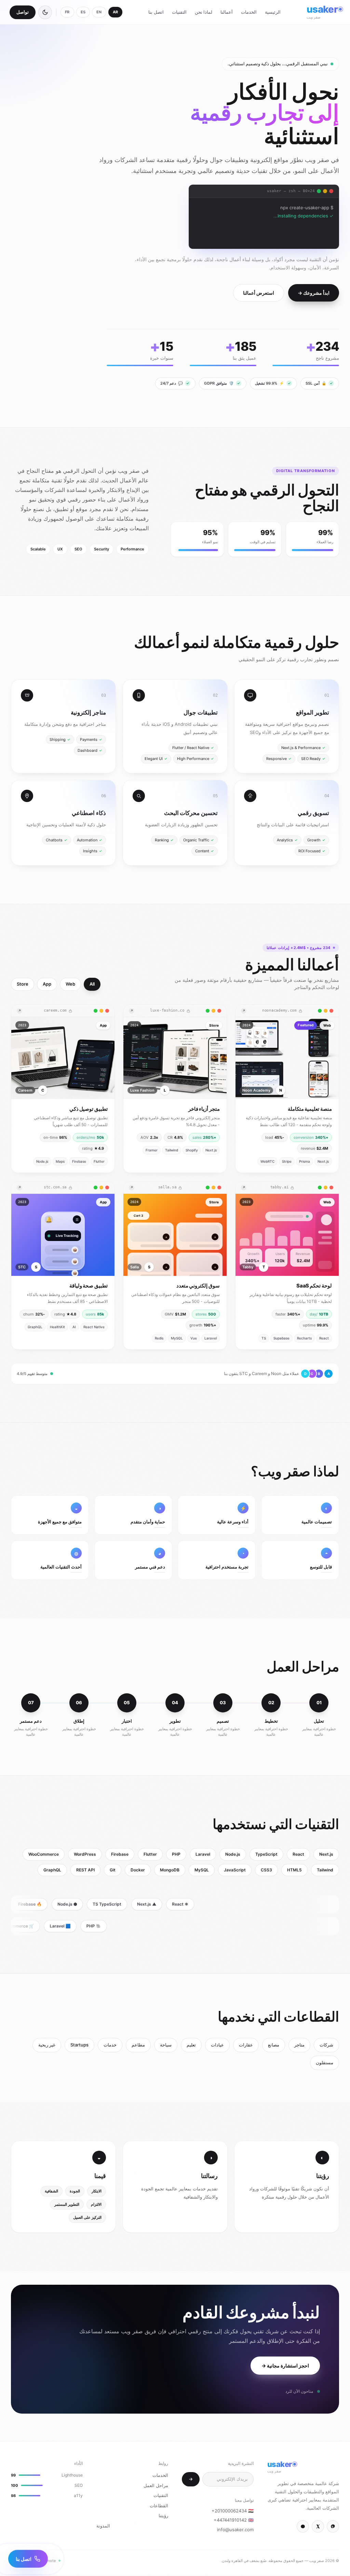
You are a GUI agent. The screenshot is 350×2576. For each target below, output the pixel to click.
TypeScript (266, 1854)
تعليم (191, 2045)
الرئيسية (273, 12)
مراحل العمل (156, 2485)
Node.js (233, 1854)
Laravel (203, 1854)
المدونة (103, 2526)
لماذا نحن (204, 12)
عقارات (246, 2045)
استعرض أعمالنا (259, 293)
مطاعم (138, 2045)
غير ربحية (47, 2045)
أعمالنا (227, 12)
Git (113, 1870)
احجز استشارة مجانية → (285, 2366)
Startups (79, 2045)
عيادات (217, 2045)
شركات (326, 2045)
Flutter (150, 1854)
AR (116, 12)
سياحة (166, 2045)
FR (67, 12)
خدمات (110, 2045)
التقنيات (179, 12)
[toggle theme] (45, 12)
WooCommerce (44, 1854)
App (47, 984)
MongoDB (170, 1870)
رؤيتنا (163, 2515)
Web (70, 984)
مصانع (274, 2045)
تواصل (23, 12)
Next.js (326, 1854)
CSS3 (266, 1870)
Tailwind (325, 1870)
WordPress (85, 1854)
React (298, 1854)
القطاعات (159, 2506)
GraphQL (52, 1870)
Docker (138, 1870)
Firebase (120, 1854)
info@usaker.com (235, 2530)
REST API (85, 1870)
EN (99, 12)
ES (83, 12)
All (92, 984)
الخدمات (249, 12)
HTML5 (294, 1870)
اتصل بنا (156, 12)
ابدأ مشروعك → (314, 293)
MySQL (202, 1870)
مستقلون (325, 2063)
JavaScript (235, 1870)
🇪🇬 (233, 2511)
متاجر (299, 2045)
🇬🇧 (234, 2520)
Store (23, 984)
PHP (176, 1854)
